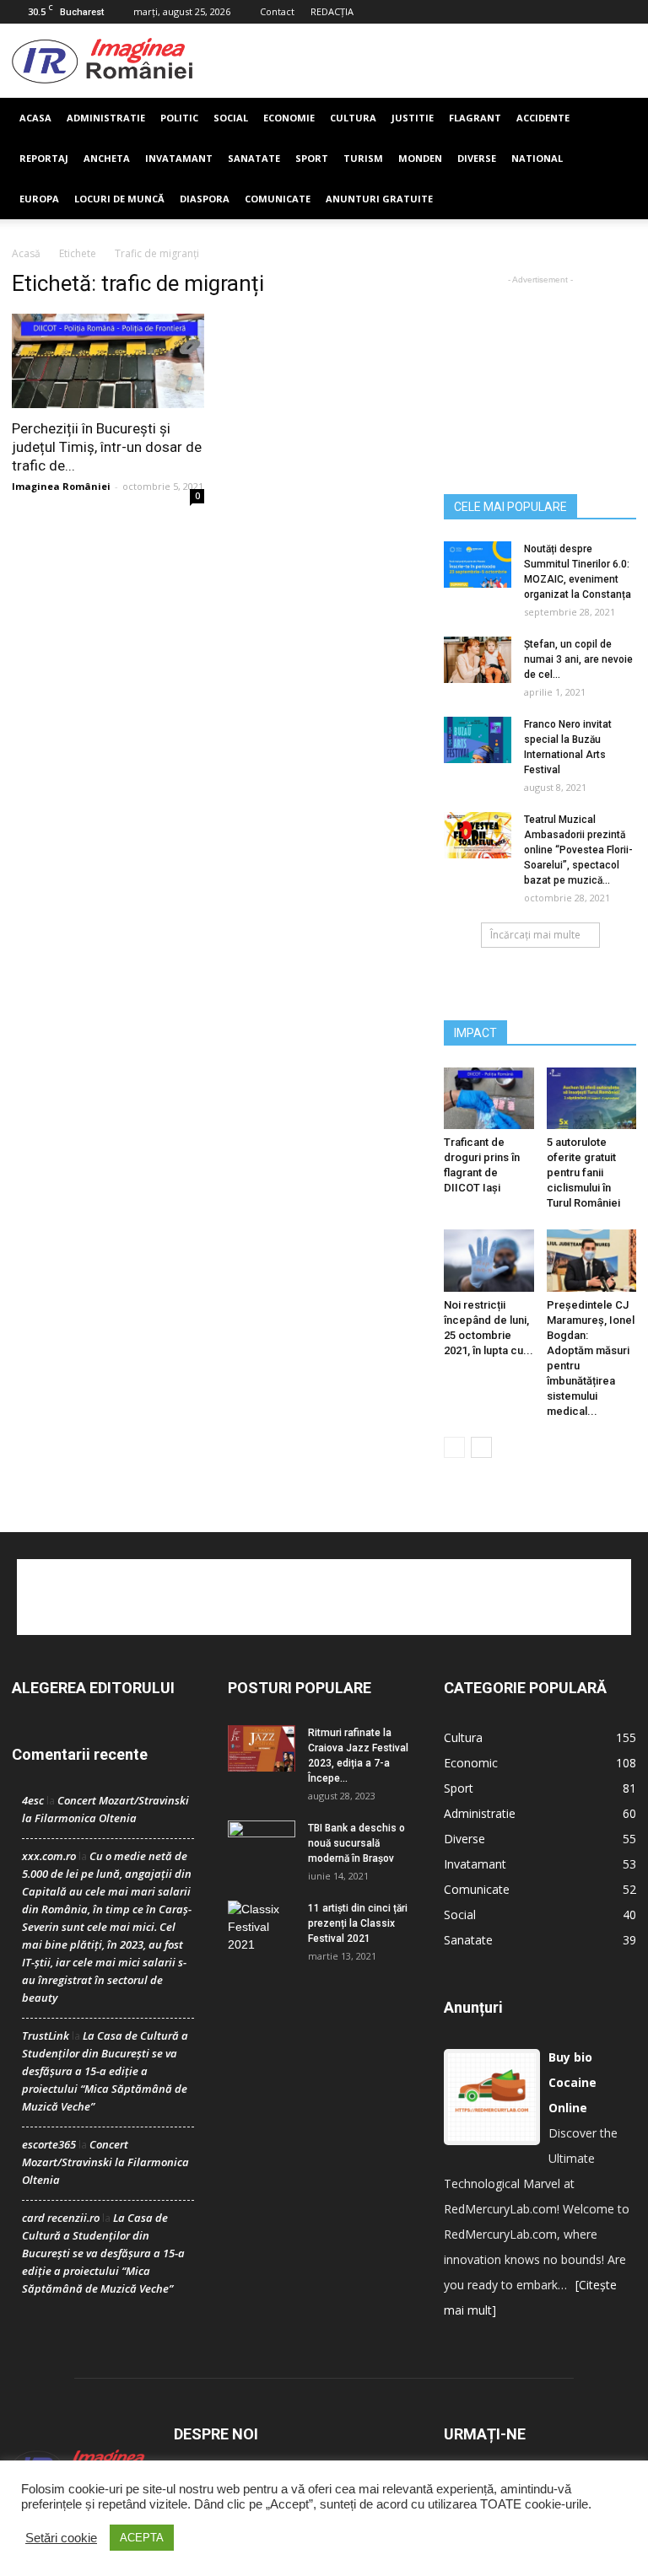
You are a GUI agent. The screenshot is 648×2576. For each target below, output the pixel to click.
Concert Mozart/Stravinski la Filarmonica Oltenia (105, 2162)
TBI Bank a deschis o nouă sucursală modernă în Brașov (356, 1843)
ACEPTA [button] (142, 2538)
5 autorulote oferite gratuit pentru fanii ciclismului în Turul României (583, 1172)
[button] (616, 159)
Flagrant (475, 118)
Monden (420, 158)
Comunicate (278, 199)
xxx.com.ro (49, 1856)
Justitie (413, 118)
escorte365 (49, 2144)
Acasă (26, 253)
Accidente (543, 118)
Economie (289, 118)
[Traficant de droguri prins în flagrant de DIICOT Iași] (489, 1098)
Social (231, 118)
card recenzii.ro (61, 2218)
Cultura (353, 118)
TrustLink (46, 2036)
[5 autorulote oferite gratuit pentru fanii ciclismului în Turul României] (592, 1098)
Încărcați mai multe (535, 935)
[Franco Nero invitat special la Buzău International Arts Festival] (478, 740)
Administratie (106, 118)
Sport (312, 158)
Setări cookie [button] (61, 2538)
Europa (39, 199)
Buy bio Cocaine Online (572, 2082)
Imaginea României (61, 486)
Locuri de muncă (119, 199)
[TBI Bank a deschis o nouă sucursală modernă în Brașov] (262, 1844)
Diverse (477, 158)
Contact (277, 11)
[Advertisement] (414, 61)
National (537, 158)
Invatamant (179, 158)
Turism (363, 158)
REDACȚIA (332, 11)
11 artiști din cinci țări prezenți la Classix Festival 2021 (358, 1923)
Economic (471, 1763)
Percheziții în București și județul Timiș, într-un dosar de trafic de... (107, 447)
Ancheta (107, 158)
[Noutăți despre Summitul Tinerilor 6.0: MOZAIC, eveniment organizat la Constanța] (478, 565)
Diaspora (205, 199)
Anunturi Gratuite (379, 199)
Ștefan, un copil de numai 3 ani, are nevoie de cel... (578, 659)
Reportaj (44, 158)
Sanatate (254, 158)
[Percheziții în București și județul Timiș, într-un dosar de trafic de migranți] (108, 361)
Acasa (35, 118)
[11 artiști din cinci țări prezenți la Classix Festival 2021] (262, 1927)
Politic (179, 118)
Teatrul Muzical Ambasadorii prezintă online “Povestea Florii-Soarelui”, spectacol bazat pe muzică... (578, 850)
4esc (33, 1800)
